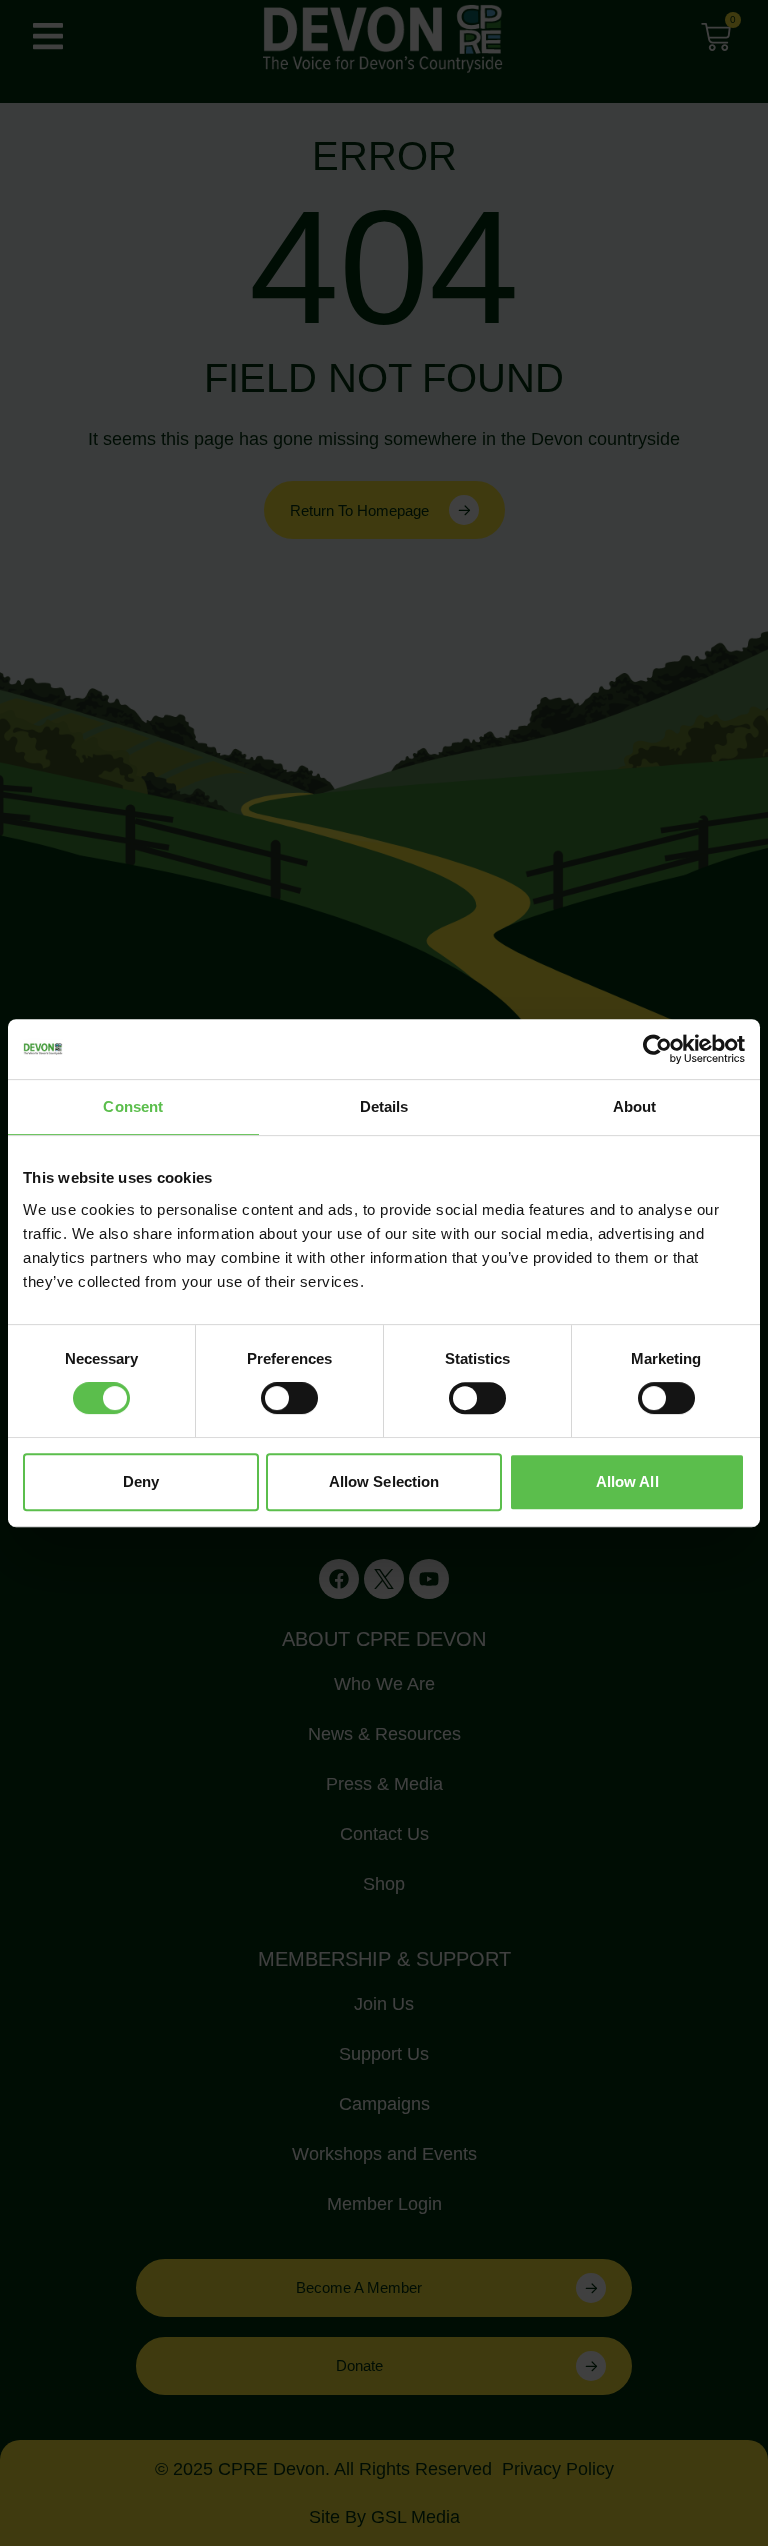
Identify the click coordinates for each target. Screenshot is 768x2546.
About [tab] (635, 1106)
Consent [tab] (133, 1106)
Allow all (627, 1481)
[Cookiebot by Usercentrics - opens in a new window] (657, 1049)
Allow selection (384, 1481)
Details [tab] (384, 1106)
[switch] (289, 1398)
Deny (141, 1481)
